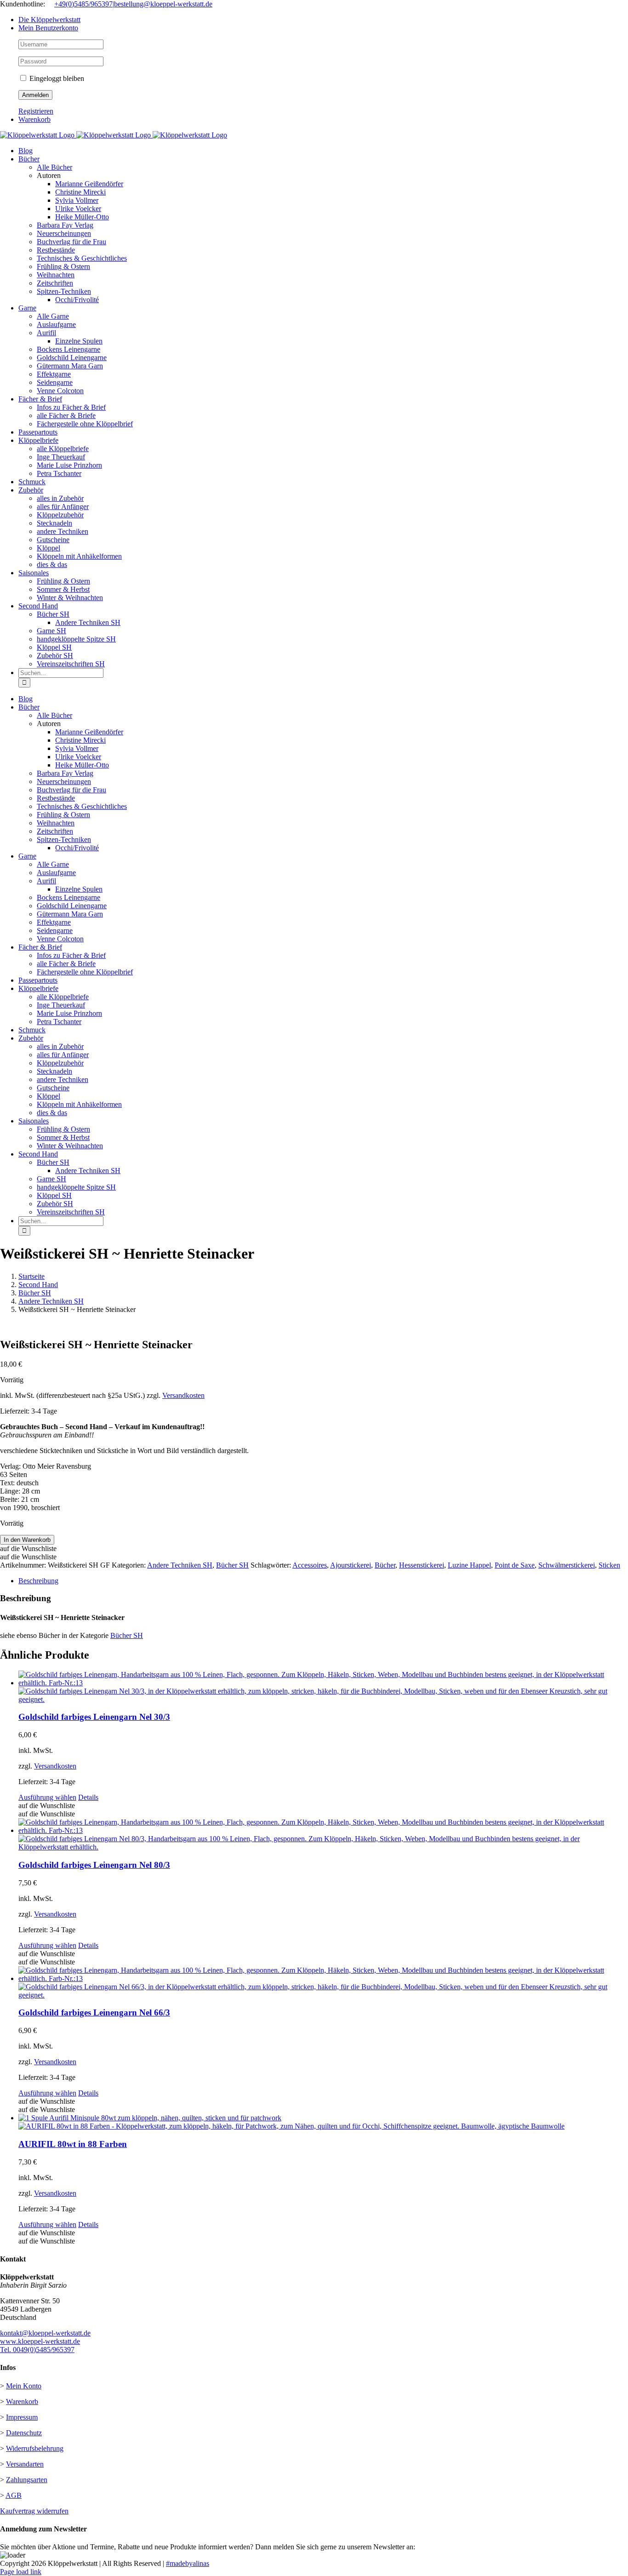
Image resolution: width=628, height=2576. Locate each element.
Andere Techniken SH (180, 1565)
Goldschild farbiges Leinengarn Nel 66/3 (94, 2012)
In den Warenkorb (27, 1540)
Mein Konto (24, 2386)
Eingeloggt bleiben (56, 78)
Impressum (22, 2417)
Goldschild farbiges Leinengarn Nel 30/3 (94, 1717)
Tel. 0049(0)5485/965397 (37, 2350)
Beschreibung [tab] (38, 1581)
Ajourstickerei (351, 1565)
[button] (28, 1548)
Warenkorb (22, 2401)
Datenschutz (24, 2433)
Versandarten (25, 2464)
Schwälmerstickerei (567, 1565)
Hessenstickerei (422, 1565)
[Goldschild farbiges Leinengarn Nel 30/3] (323, 1687)
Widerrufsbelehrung (35, 2448)
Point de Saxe (515, 1565)
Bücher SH (232, 1565)
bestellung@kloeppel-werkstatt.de (163, 4)
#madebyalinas (188, 2563)
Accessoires (310, 1565)
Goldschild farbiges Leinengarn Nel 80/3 (94, 1865)
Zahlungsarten (27, 2480)
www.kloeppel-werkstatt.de (40, 2341)
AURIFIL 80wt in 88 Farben (73, 2144)
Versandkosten (183, 1395)
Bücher (385, 1565)
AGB (14, 2495)
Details (88, 1797)
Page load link (21, 2572)
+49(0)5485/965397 (83, 4)
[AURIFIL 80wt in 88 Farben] (323, 2122)
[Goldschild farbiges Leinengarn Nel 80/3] (323, 1835)
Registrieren (36, 111)
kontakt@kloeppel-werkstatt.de (45, 2333)
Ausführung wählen (47, 1797)
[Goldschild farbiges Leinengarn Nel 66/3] (323, 1983)
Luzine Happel (469, 1565)
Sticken (609, 1565)
